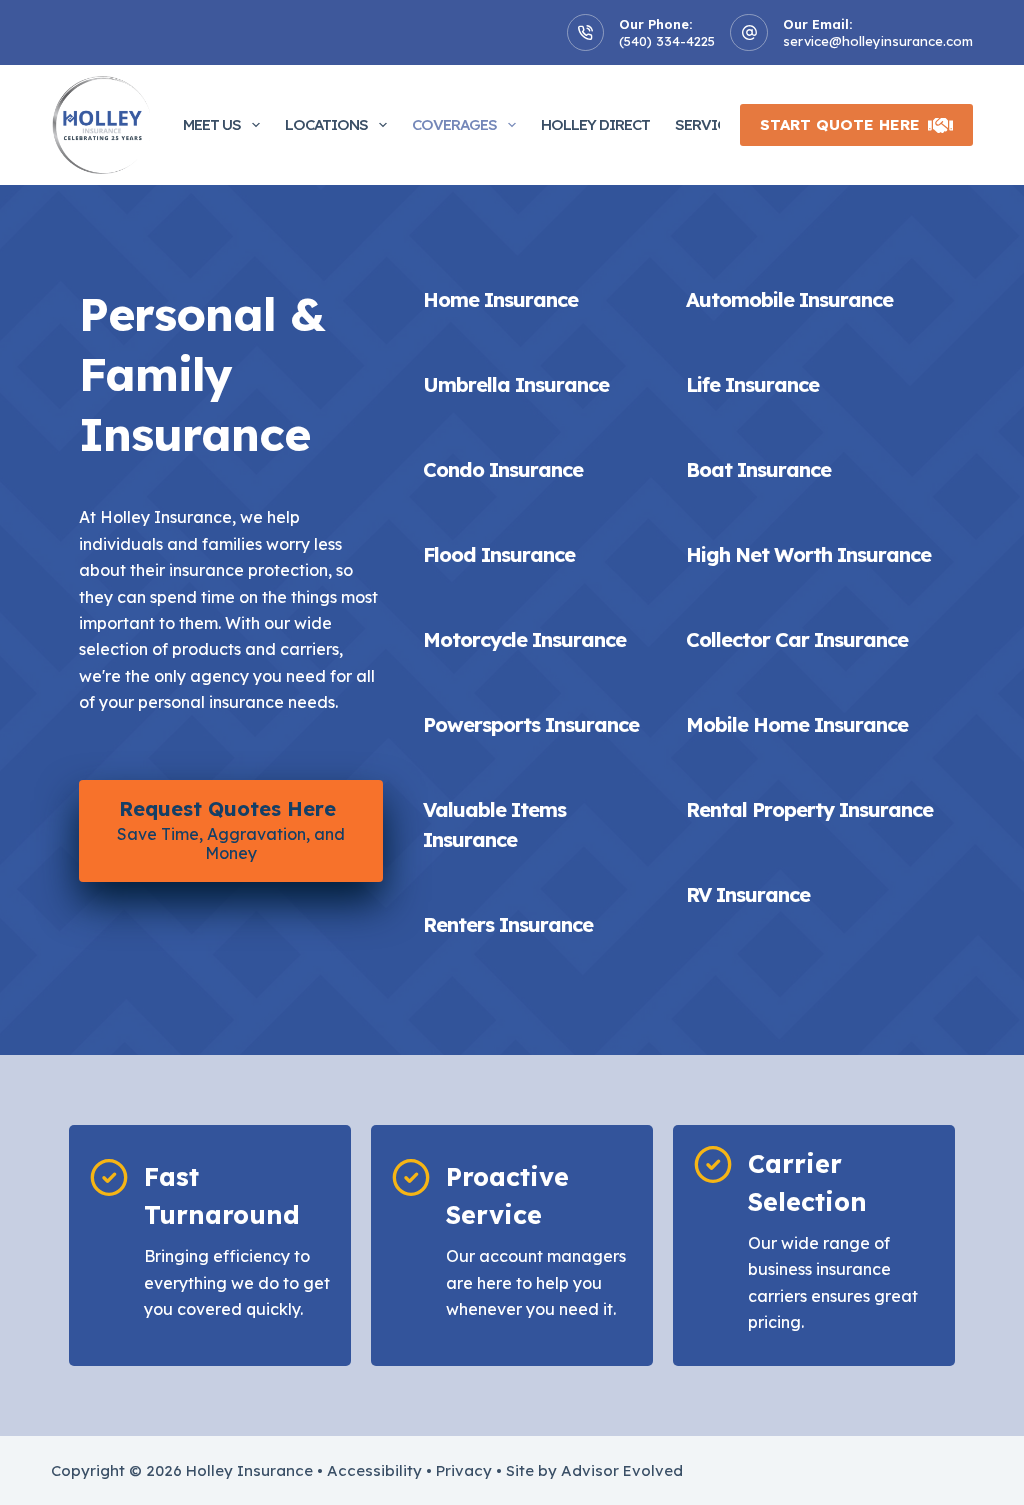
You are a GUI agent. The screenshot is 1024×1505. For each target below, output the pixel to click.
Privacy (464, 1470)
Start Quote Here (840, 124)
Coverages (454, 124)
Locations (326, 124)
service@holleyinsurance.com (878, 41)
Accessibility (374, 1470)
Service (704, 124)
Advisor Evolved (622, 1470)
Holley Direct (595, 124)
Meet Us (212, 124)
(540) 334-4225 (667, 41)
